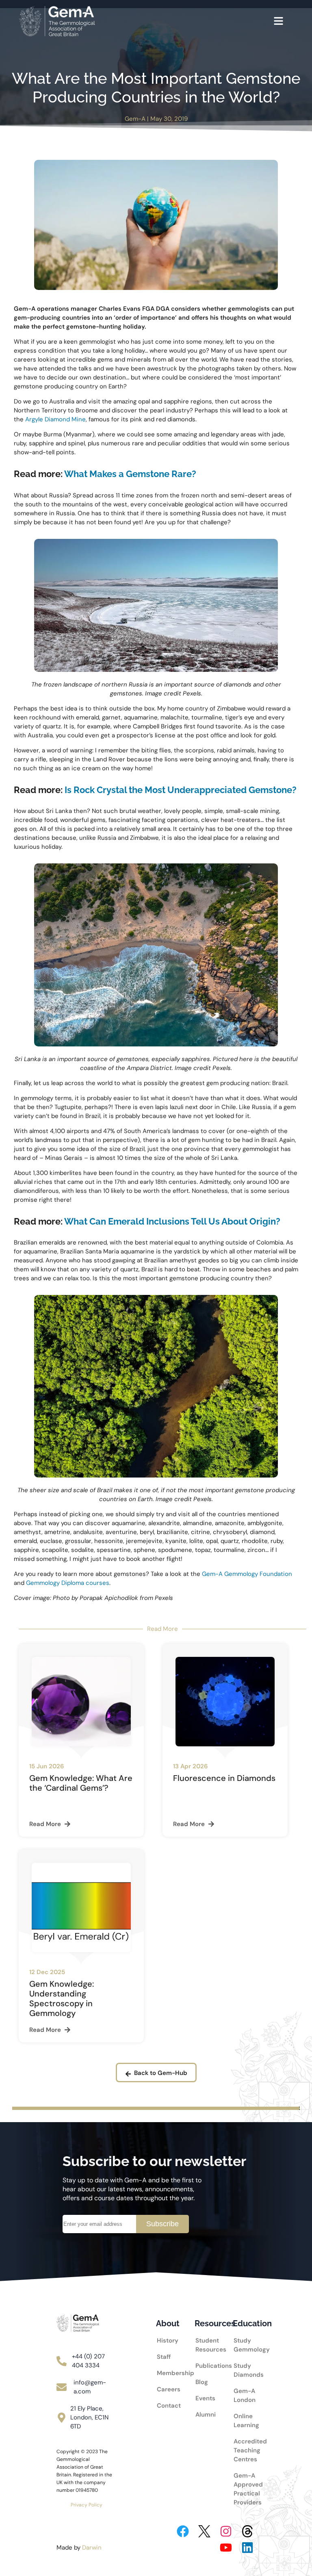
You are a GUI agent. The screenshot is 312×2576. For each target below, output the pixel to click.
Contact (166, 2406)
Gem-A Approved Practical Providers (245, 2489)
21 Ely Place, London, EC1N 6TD (89, 2417)
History (166, 2341)
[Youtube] (226, 2548)
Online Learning (245, 2421)
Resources (215, 2323)
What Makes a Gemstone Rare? (130, 474)
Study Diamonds (245, 2370)
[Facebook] (183, 2531)
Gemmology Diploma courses (68, 1583)
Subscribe (162, 2224)
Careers (166, 2389)
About (168, 2323)
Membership (166, 2373)
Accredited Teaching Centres (245, 2450)
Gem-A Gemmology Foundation (247, 1574)
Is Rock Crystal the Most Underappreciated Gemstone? (181, 790)
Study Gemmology (245, 2345)
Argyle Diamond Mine (55, 419)
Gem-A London (245, 2395)
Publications (205, 2366)
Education (252, 2323)
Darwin (92, 2548)
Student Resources (205, 2345)
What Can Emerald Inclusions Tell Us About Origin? (172, 1221)
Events (205, 2398)
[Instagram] (226, 2531)
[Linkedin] (247, 2548)
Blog (202, 2382)
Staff (164, 2357)
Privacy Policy (87, 2505)
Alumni (205, 2415)
